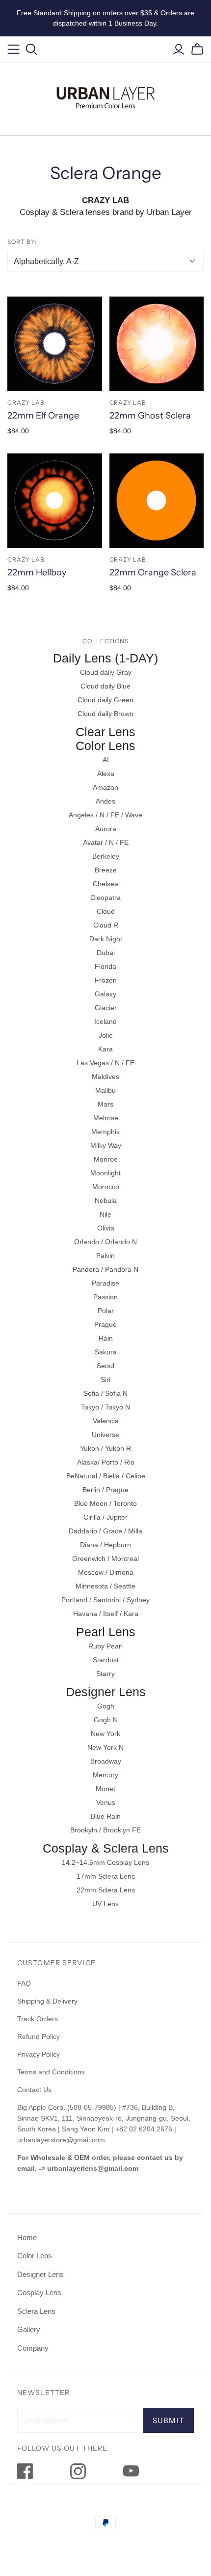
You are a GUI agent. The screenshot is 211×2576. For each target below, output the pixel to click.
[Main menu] (13, 49)
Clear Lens (105, 732)
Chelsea (105, 884)
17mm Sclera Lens (106, 1876)
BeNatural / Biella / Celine (106, 1476)
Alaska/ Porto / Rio (106, 1462)
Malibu (105, 1090)
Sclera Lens (36, 2311)
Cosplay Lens (39, 2292)
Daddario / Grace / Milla (105, 1531)
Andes (105, 801)
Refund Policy (40, 2037)
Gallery (29, 2329)
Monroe (106, 1159)
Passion (105, 1297)
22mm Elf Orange (43, 416)
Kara (105, 1049)
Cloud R (106, 925)
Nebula (106, 1200)
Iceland (105, 1021)
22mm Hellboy (37, 572)
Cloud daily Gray (106, 672)
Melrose (106, 1118)
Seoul (105, 1366)
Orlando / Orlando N (105, 1242)
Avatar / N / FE (106, 842)
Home (27, 2237)
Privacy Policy (39, 2054)
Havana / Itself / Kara (106, 1614)
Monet (105, 1789)
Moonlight (105, 1173)
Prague (105, 1324)
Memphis (105, 1132)
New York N (105, 1747)
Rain (106, 1338)
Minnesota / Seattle (105, 1586)
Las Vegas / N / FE (105, 1063)
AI (106, 760)
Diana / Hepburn (105, 1545)
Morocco (106, 1187)
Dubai (106, 953)
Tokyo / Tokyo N (105, 1407)
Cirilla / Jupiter (105, 1517)
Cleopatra (105, 898)
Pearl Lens (106, 1632)
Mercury (105, 1775)
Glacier (106, 1008)
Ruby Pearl (105, 1646)
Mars (105, 1104)
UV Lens (105, 1904)
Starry (105, 1674)
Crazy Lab (26, 403)
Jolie (106, 1035)
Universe (105, 1435)
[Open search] (32, 49)
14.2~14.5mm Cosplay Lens (105, 1862)
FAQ (24, 1983)
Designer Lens (106, 1692)
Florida (105, 966)
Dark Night (106, 939)
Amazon (105, 787)
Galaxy (105, 994)
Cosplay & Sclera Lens (106, 1848)
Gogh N (106, 1720)
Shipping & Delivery (47, 2001)
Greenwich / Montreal (105, 1558)
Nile (105, 1214)
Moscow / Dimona (106, 1572)
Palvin (105, 1256)
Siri (105, 1379)
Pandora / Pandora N (105, 1269)
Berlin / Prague (105, 1490)
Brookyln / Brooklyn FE (105, 1830)
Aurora (106, 829)
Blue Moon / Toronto (105, 1503)
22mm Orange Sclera (153, 572)
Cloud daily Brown (105, 714)
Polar (106, 1311)
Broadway (106, 1761)
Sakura (106, 1352)
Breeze (106, 870)
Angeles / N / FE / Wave (105, 815)
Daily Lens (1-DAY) (105, 658)
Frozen (106, 980)
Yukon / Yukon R (105, 1448)
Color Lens (105, 746)
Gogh (106, 1706)
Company (33, 2348)
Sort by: (22, 242)
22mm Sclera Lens (106, 1890)
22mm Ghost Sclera (150, 416)
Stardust (106, 1660)
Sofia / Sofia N (105, 1393)
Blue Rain (106, 1816)
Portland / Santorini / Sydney (105, 1600)
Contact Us (34, 2090)
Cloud (106, 911)
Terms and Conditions (51, 2072)
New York (105, 1734)
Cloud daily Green (105, 700)
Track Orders (38, 2019)
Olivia (106, 1228)
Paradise (105, 1283)
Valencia (106, 1421)
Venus (106, 1802)
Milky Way (106, 1145)
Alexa (106, 774)
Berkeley (106, 856)
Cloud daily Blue (105, 686)
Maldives (105, 1077)
